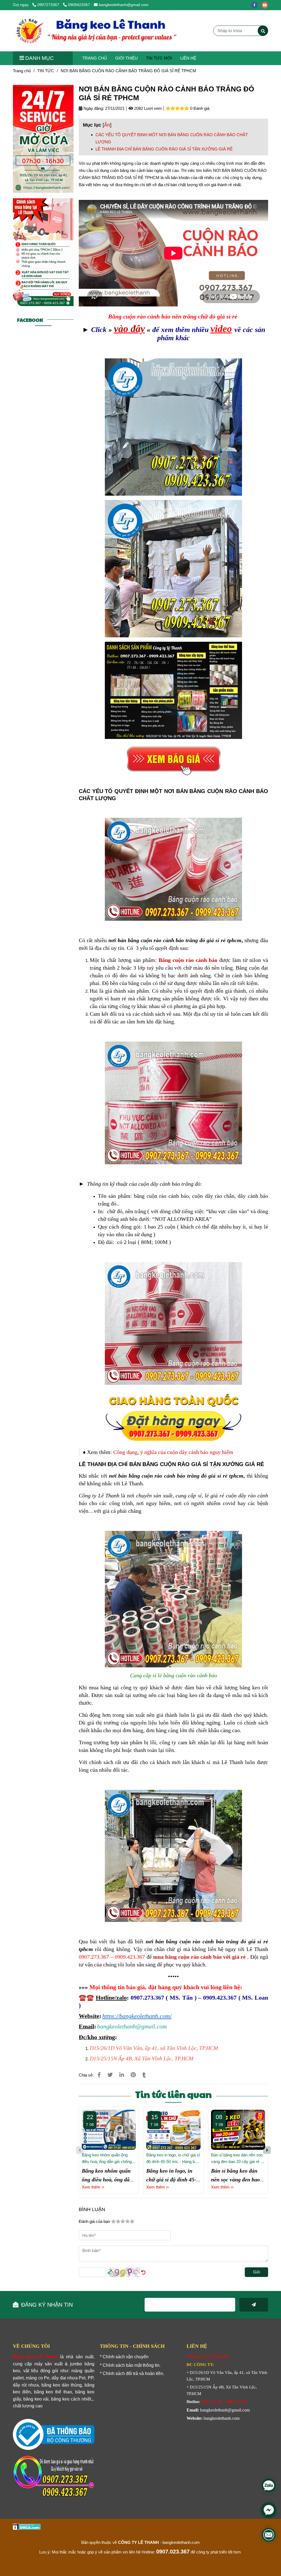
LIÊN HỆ (188, 58)
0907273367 (49, 5)
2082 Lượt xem (147, 108)
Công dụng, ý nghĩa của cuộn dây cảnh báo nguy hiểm (174, 1452)
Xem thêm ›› (93, 2187)
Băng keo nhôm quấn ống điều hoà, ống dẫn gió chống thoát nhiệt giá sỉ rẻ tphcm (107, 2159)
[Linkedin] (122, 2075)
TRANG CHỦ (95, 58)
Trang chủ (22, 71)
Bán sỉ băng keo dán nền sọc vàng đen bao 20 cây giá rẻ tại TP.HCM (238, 2159)
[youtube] (266, 5)
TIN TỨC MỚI (159, 58)
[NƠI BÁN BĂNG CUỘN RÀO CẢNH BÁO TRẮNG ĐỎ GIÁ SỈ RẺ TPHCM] (98, 31)
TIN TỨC (46, 71)
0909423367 (79, 5)
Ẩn (107, 125)
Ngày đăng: (93, 108)
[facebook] (256, 5)
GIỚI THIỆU (127, 58)
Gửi (256, 2272)
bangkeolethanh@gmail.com (124, 5)
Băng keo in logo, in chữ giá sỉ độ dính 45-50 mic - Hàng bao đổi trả (173, 2159)
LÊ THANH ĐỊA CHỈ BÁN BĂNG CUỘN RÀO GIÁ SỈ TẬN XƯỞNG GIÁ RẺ (164, 149)
